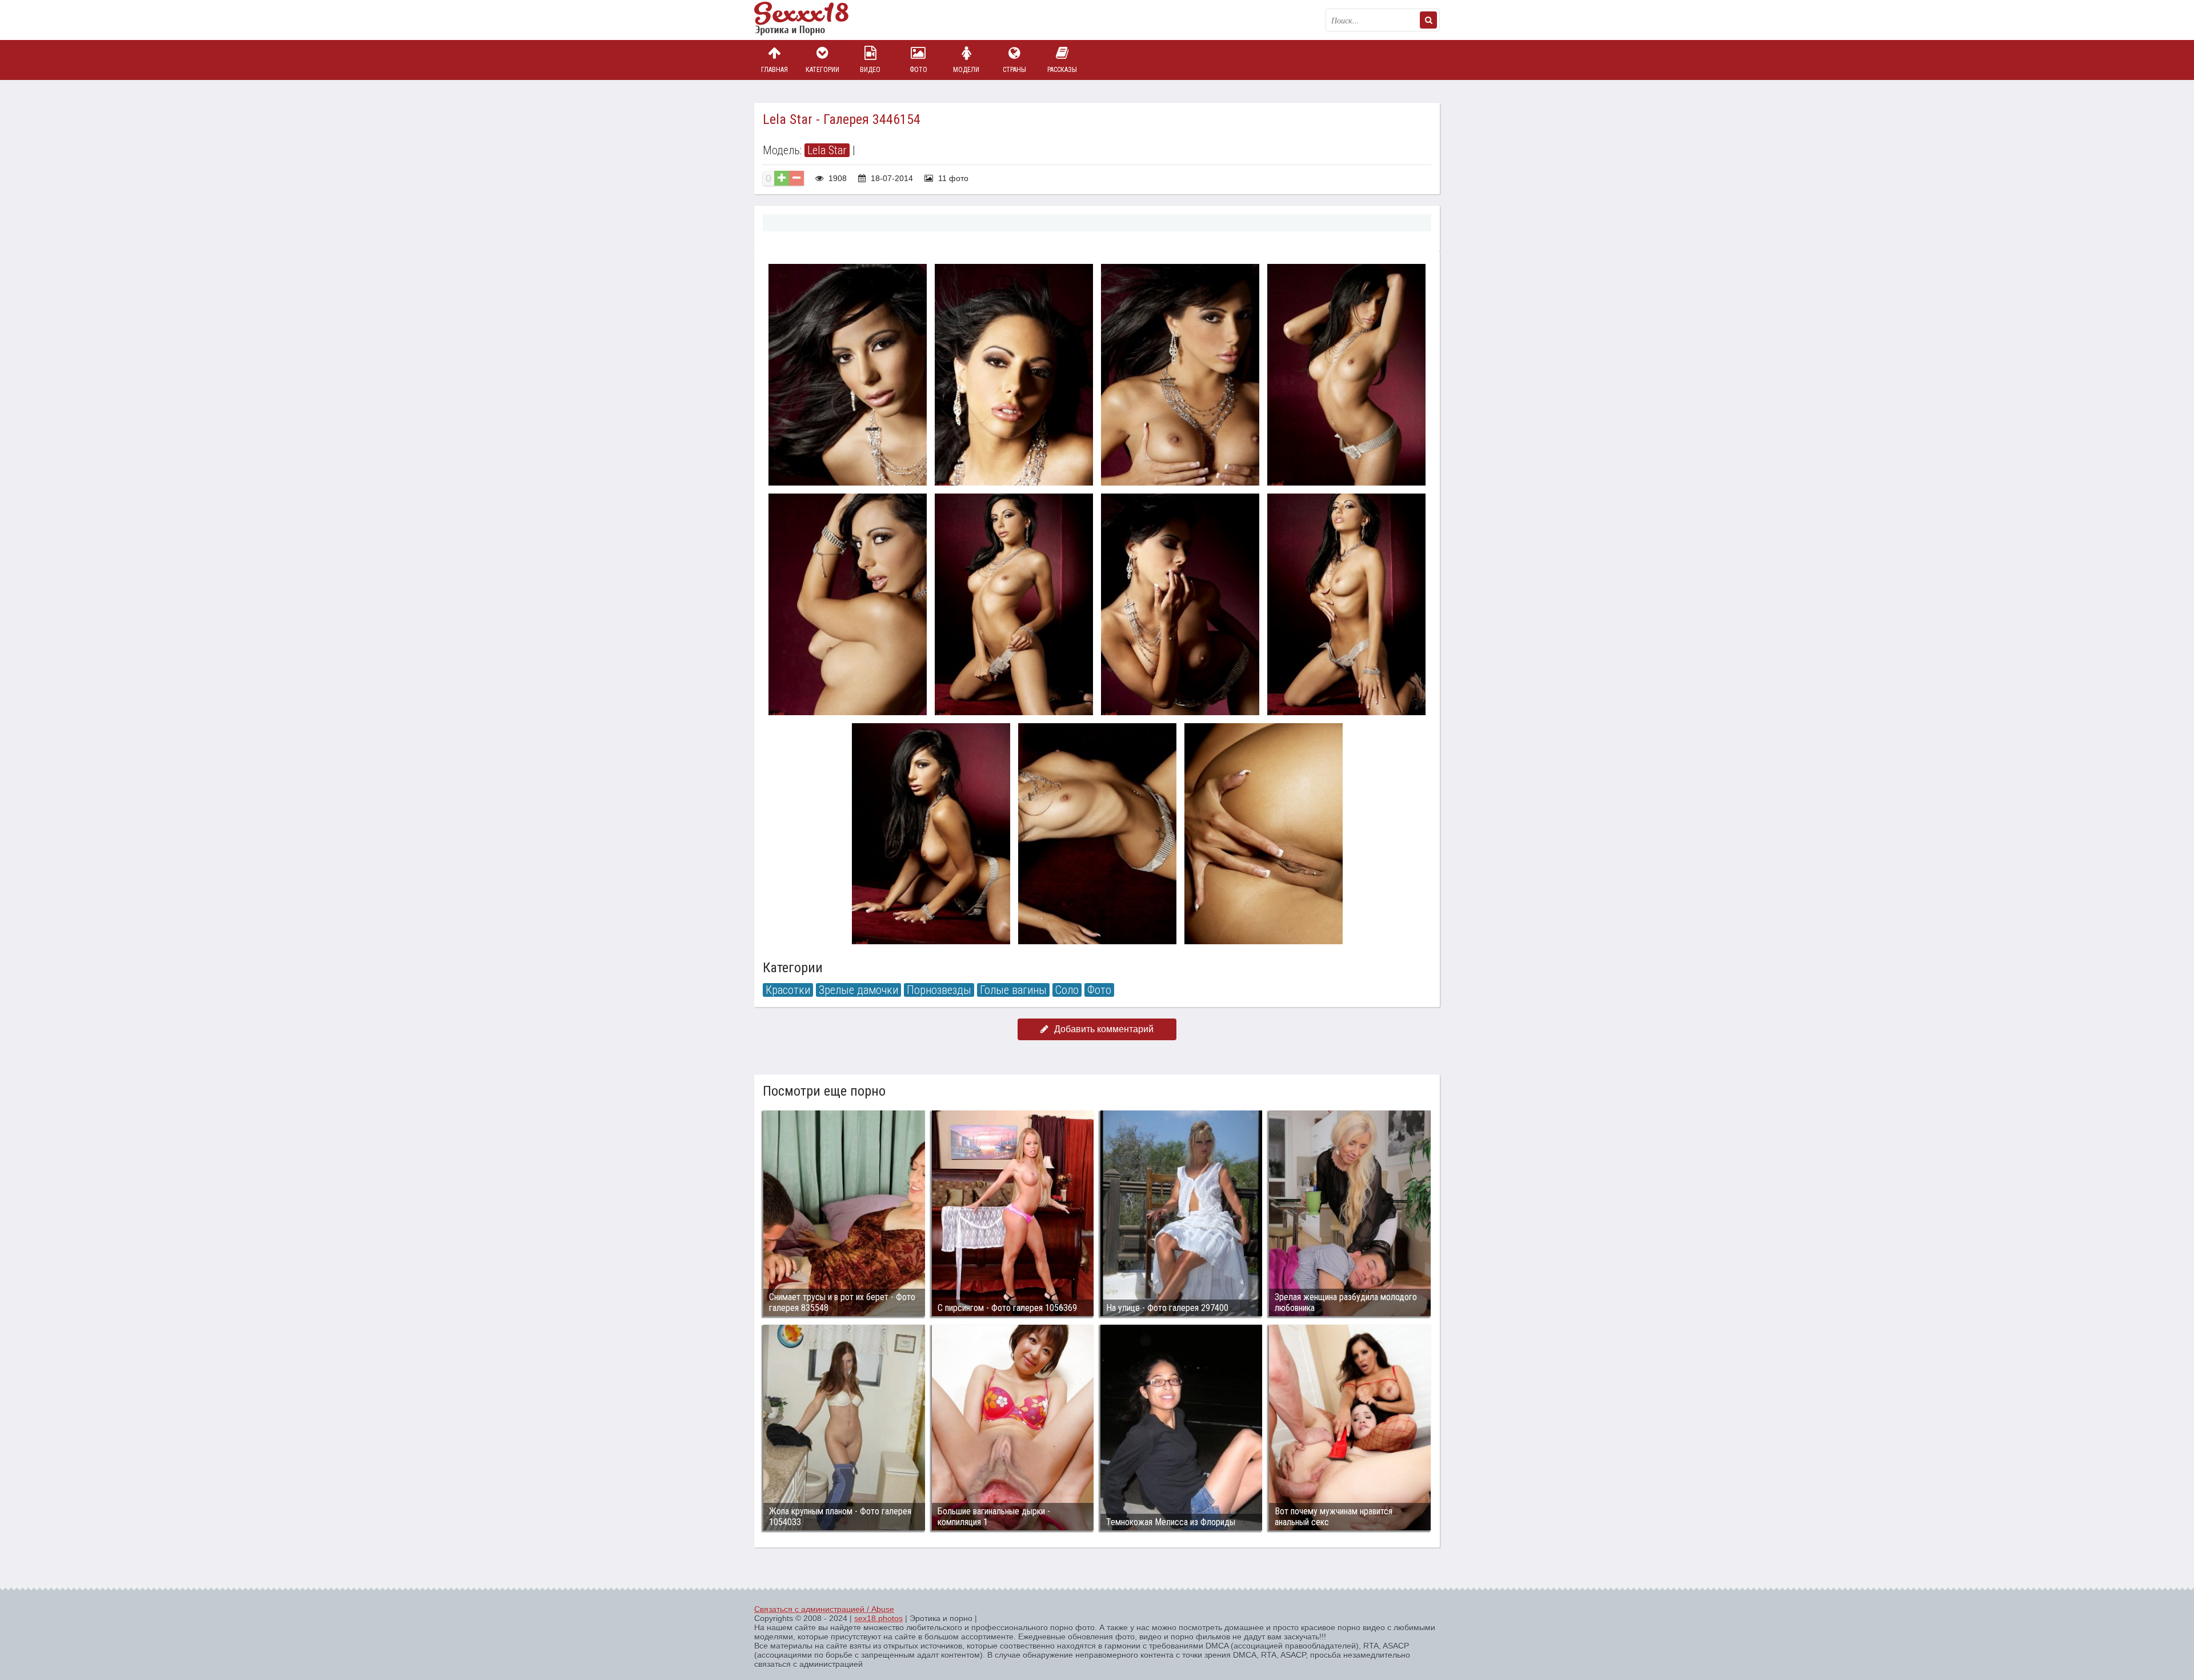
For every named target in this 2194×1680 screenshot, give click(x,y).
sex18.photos (878, 1618)
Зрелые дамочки (858, 990)
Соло (1067, 990)
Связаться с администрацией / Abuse (824, 1609)
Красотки (788, 990)
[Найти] (1428, 20)
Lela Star (827, 150)
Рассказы (1062, 70)
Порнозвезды (939, 990)
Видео (870, 70)
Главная (774, 70)
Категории (822, 70)
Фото (918, 70)
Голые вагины (1013, 990)
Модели (966, 70)
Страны (1014, 70)
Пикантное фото (811, 20)
